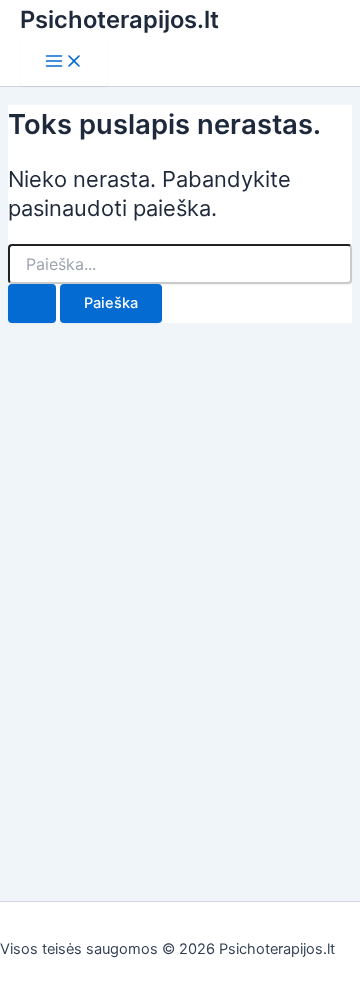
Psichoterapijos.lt (119, 19)
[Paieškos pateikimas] (32, 303)
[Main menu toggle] (64, 62)
